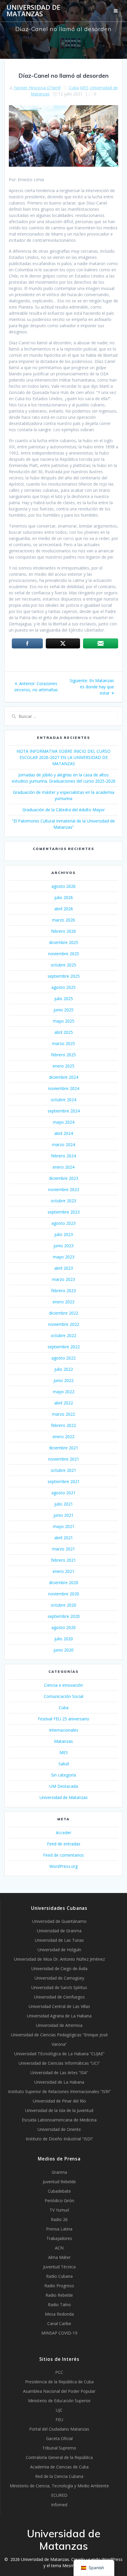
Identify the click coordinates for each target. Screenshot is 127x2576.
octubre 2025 (63, 965)
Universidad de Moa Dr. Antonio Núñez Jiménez (59, 1959)
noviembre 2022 (64, 1324)
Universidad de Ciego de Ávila (59, 1969)
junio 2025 (63, 1010)
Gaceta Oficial (59, 2438)
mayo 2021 (64, 1526)
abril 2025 (64, 1032)
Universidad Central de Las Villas (59, 2006)
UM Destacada (64, 1786)
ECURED (59, 2495)
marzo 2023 (63, 1279)
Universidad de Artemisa (59, 2025)
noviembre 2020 (64, 1594)
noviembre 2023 (64, 1189)
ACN (59, 2248)
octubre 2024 (63, 1100)
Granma (59, 2172)
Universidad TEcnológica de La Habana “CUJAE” (59, 2054)
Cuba (74, 88)
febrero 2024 (63, 1156)
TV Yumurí (59, 2210)
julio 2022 (64, 1369)
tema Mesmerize (67, 2566)
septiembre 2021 (64, 1481)
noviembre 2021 (64, 1459)
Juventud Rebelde (59, 2182)
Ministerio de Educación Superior (59, 2401)
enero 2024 (63, 1167)
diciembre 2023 (64, 1178)
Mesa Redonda (59, 2314)
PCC (59, 2372)
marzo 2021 (63, 1549)
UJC (59, 2410)
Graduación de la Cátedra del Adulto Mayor (64, 810)
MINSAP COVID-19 (59, 2333)
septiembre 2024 (64, 1111)
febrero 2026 (63, 931)
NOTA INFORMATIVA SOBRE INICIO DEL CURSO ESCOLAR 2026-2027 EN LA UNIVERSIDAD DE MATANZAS (63, 757)
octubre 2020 (63, 1605)
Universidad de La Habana (59, 2082)
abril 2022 (64, 1403)
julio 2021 (64, 1504)
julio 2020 (64, 1639)
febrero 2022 (63, 1425)
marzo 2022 (63, 1414)
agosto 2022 (63, 1358)
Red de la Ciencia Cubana (59, 2476)
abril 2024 (64, 1133)
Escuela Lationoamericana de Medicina (59, 2120)
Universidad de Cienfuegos (59, 1997)
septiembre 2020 (64, 1616)
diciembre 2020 (64, 1583)
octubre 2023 (63, 1201)
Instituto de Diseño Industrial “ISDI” (59, 2139)
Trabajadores (59, 2238)
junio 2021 (63, 1515)
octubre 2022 (63, 1335)
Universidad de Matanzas (33, 11)
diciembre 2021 (64, 1448)
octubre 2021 (63, 1470)
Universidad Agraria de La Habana (59, 2016)
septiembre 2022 (64, 1347)
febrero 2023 (63, 1291)
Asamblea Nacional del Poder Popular (59, 2391)
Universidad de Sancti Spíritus (59, 1987)
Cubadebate (59, 2191)
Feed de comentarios (63, 1855)
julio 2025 (64, 999)
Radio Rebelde (59, 2295)
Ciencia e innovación (63, 1685)
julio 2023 (64, 1234)
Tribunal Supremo (59, 2448)
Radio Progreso (59, 2286)
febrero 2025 (63, 1055)
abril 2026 (64, 909)
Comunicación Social (63, 1696)
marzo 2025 (63, 1043)
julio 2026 (64, 897)
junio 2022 (63, 1380)
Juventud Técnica (59, 2267)
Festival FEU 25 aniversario (63, 1719)
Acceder (63, 1833)
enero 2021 (63, 1571)
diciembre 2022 (64, 1313)
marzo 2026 (63, 920)
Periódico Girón (59, 2201)
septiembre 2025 (64, 976)
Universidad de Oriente (59, 2129)
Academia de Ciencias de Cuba (59, 2467)
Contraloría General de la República (59, 2457)
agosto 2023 (63, 1223)
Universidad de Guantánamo (59, 1921)
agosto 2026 (63, 886)
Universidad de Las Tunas (59, 1940)
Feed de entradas (64, 1844)
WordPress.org (63, 1866)
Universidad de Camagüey (59, 1978)
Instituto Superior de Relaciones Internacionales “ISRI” (59, 2091)
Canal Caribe (59, 2323)
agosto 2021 (63, 1493)
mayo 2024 (64, 1122)
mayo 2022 (64, 1392)
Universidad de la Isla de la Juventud (59, 2110)
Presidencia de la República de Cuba (59, 2382)
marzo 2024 (63, 1145)
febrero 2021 (63, 1560)
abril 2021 (64, 1538)
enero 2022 (63, 1437)
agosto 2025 (63, 987)
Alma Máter (59, 2257)
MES (84, 88)
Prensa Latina (59, 2229)
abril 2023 (64, 1268)
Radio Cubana (59, 2276)
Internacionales (64, 1730)
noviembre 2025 (64, 954)
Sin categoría (63, 1775)
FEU (59, 2420)
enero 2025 (63, 1066)
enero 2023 (63, 1302)
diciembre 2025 (64, 942)
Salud (64, 1764)
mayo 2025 (64, 1021)
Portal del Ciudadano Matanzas (59, 2429)
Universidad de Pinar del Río (59, 2101)
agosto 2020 (63, 1627)
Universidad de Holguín (59, 1950)
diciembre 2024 (64, 1077)
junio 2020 (63, 1650)
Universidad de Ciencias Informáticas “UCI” (59, 2063)
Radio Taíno (59, 2305)
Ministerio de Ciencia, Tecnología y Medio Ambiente (59, 2486)
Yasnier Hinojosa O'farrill (37, 88)
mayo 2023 (64, 1257)
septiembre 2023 (64, 1212)
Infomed (59, 2505)
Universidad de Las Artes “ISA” (59, 2073)
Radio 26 (59, 2219)
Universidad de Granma (59, 1931)
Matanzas (63, 1741)
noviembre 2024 (64, 1088)
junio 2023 (63, 1246)
